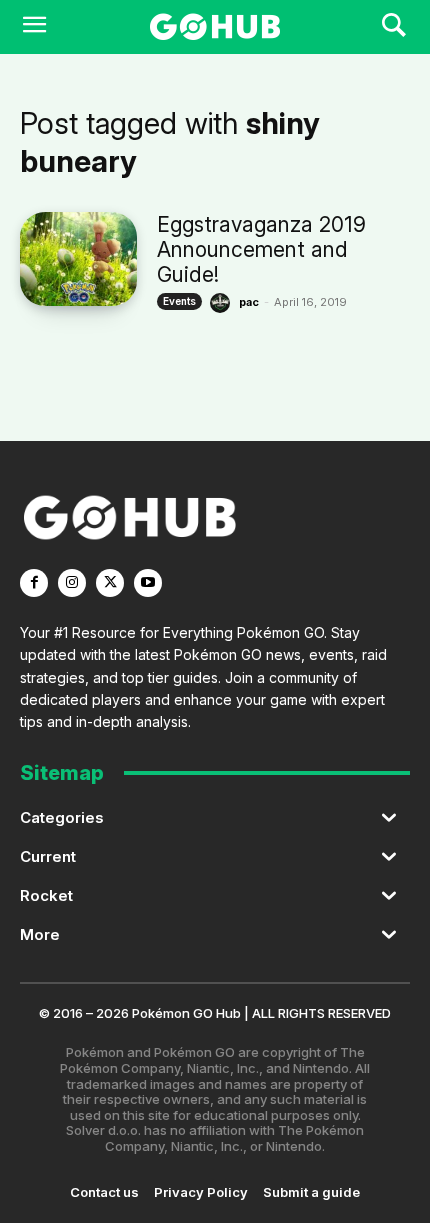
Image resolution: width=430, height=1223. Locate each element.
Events (179, 301)
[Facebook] (34, 583)
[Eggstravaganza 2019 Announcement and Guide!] (78, 259)
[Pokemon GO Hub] (215, 27)
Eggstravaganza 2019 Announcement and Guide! (261, 249)
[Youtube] (148, 583)
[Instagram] (72, 583)
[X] (110, 583)
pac (249, 302)
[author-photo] (223, 303)
